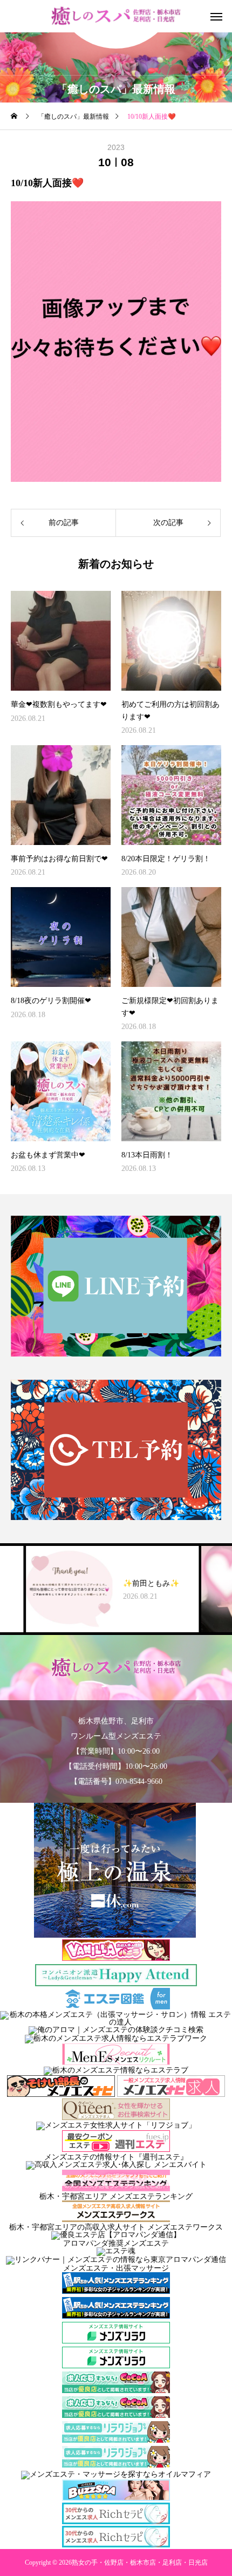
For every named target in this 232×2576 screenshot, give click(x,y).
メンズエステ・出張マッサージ (116, 2268)
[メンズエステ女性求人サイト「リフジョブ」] (116, 2125)
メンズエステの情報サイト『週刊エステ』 (116, 2157)
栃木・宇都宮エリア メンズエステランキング (116, 2196)
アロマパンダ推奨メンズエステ (116, 2243)
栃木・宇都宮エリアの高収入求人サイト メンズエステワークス (116, 2227)
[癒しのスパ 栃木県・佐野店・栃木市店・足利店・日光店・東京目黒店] (116, 16)
